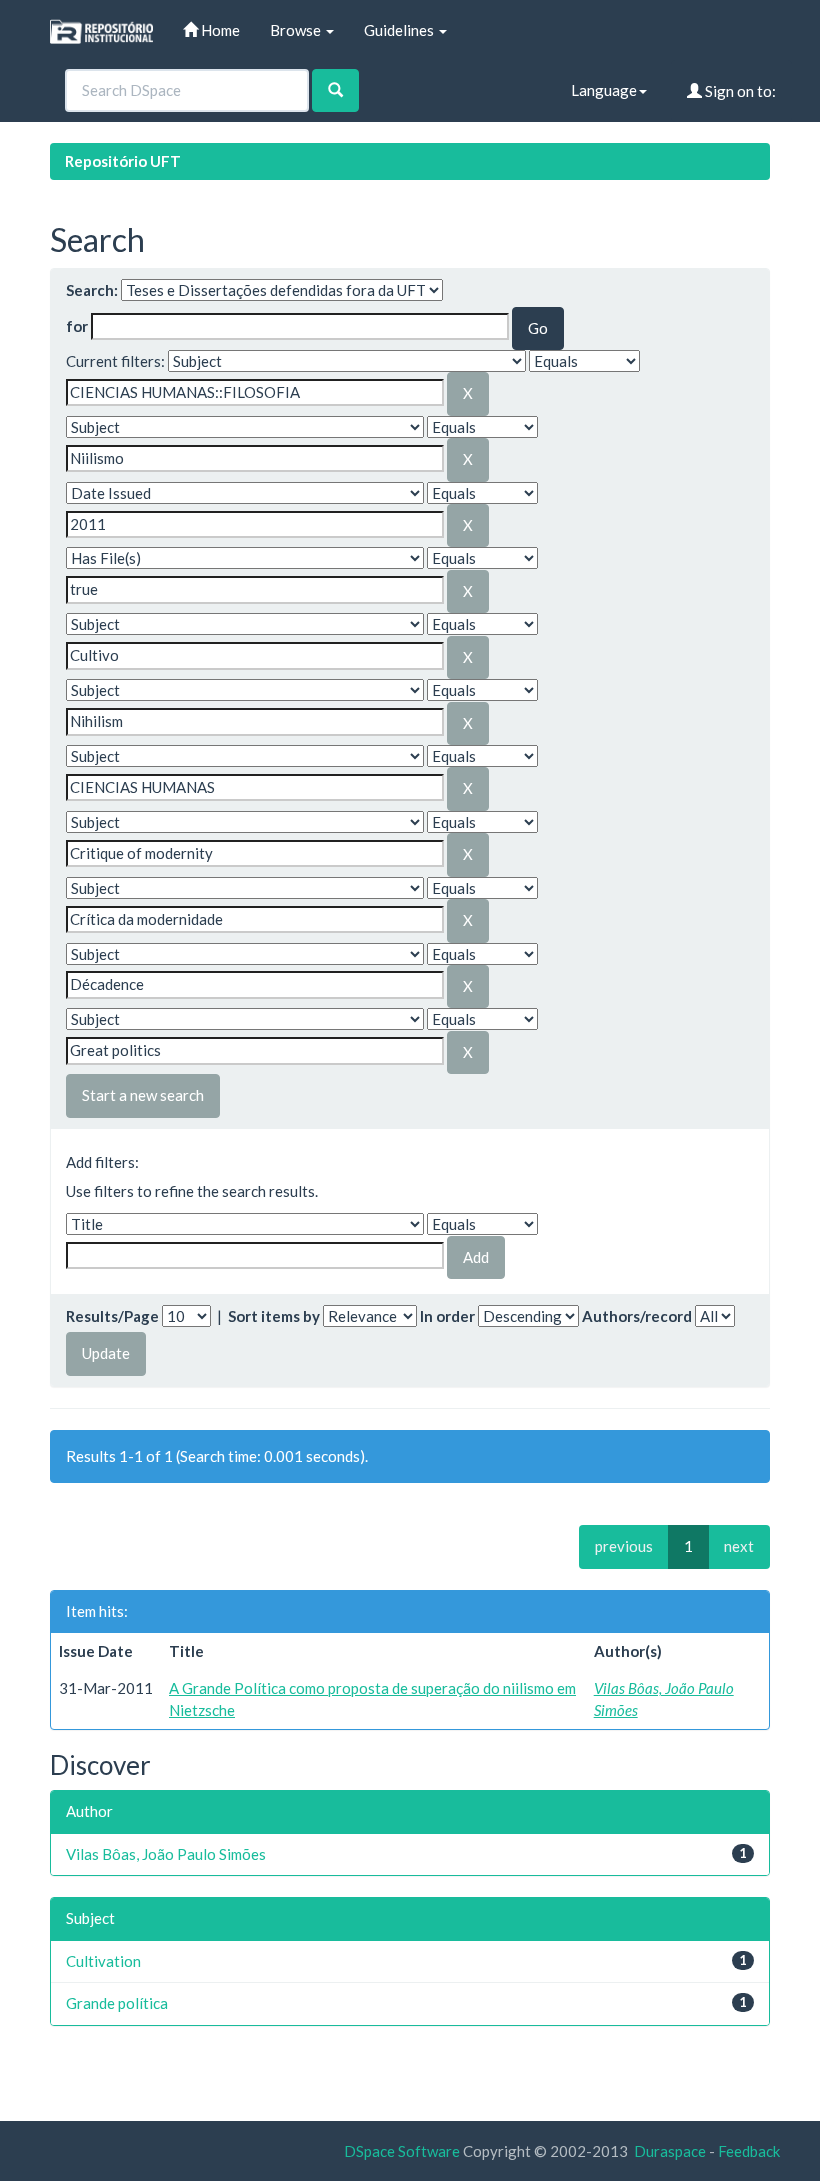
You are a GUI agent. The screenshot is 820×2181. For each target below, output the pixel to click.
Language (604, 90)
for (77, 326)
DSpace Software (402, 2151)
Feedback (749, 2151)
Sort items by (274, 1316)
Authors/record (637, 1316)
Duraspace (670, 2151)
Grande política (117, 2003)
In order (447, 1316)
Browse (297, 30)
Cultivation (103, 1961)
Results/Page (112, 1316)
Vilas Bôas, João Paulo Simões (166, 1854)
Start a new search (143, 1095)
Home (219, 30)
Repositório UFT (123, 161)
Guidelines (400, 30)
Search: (92, 290)
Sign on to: (739, 91)
